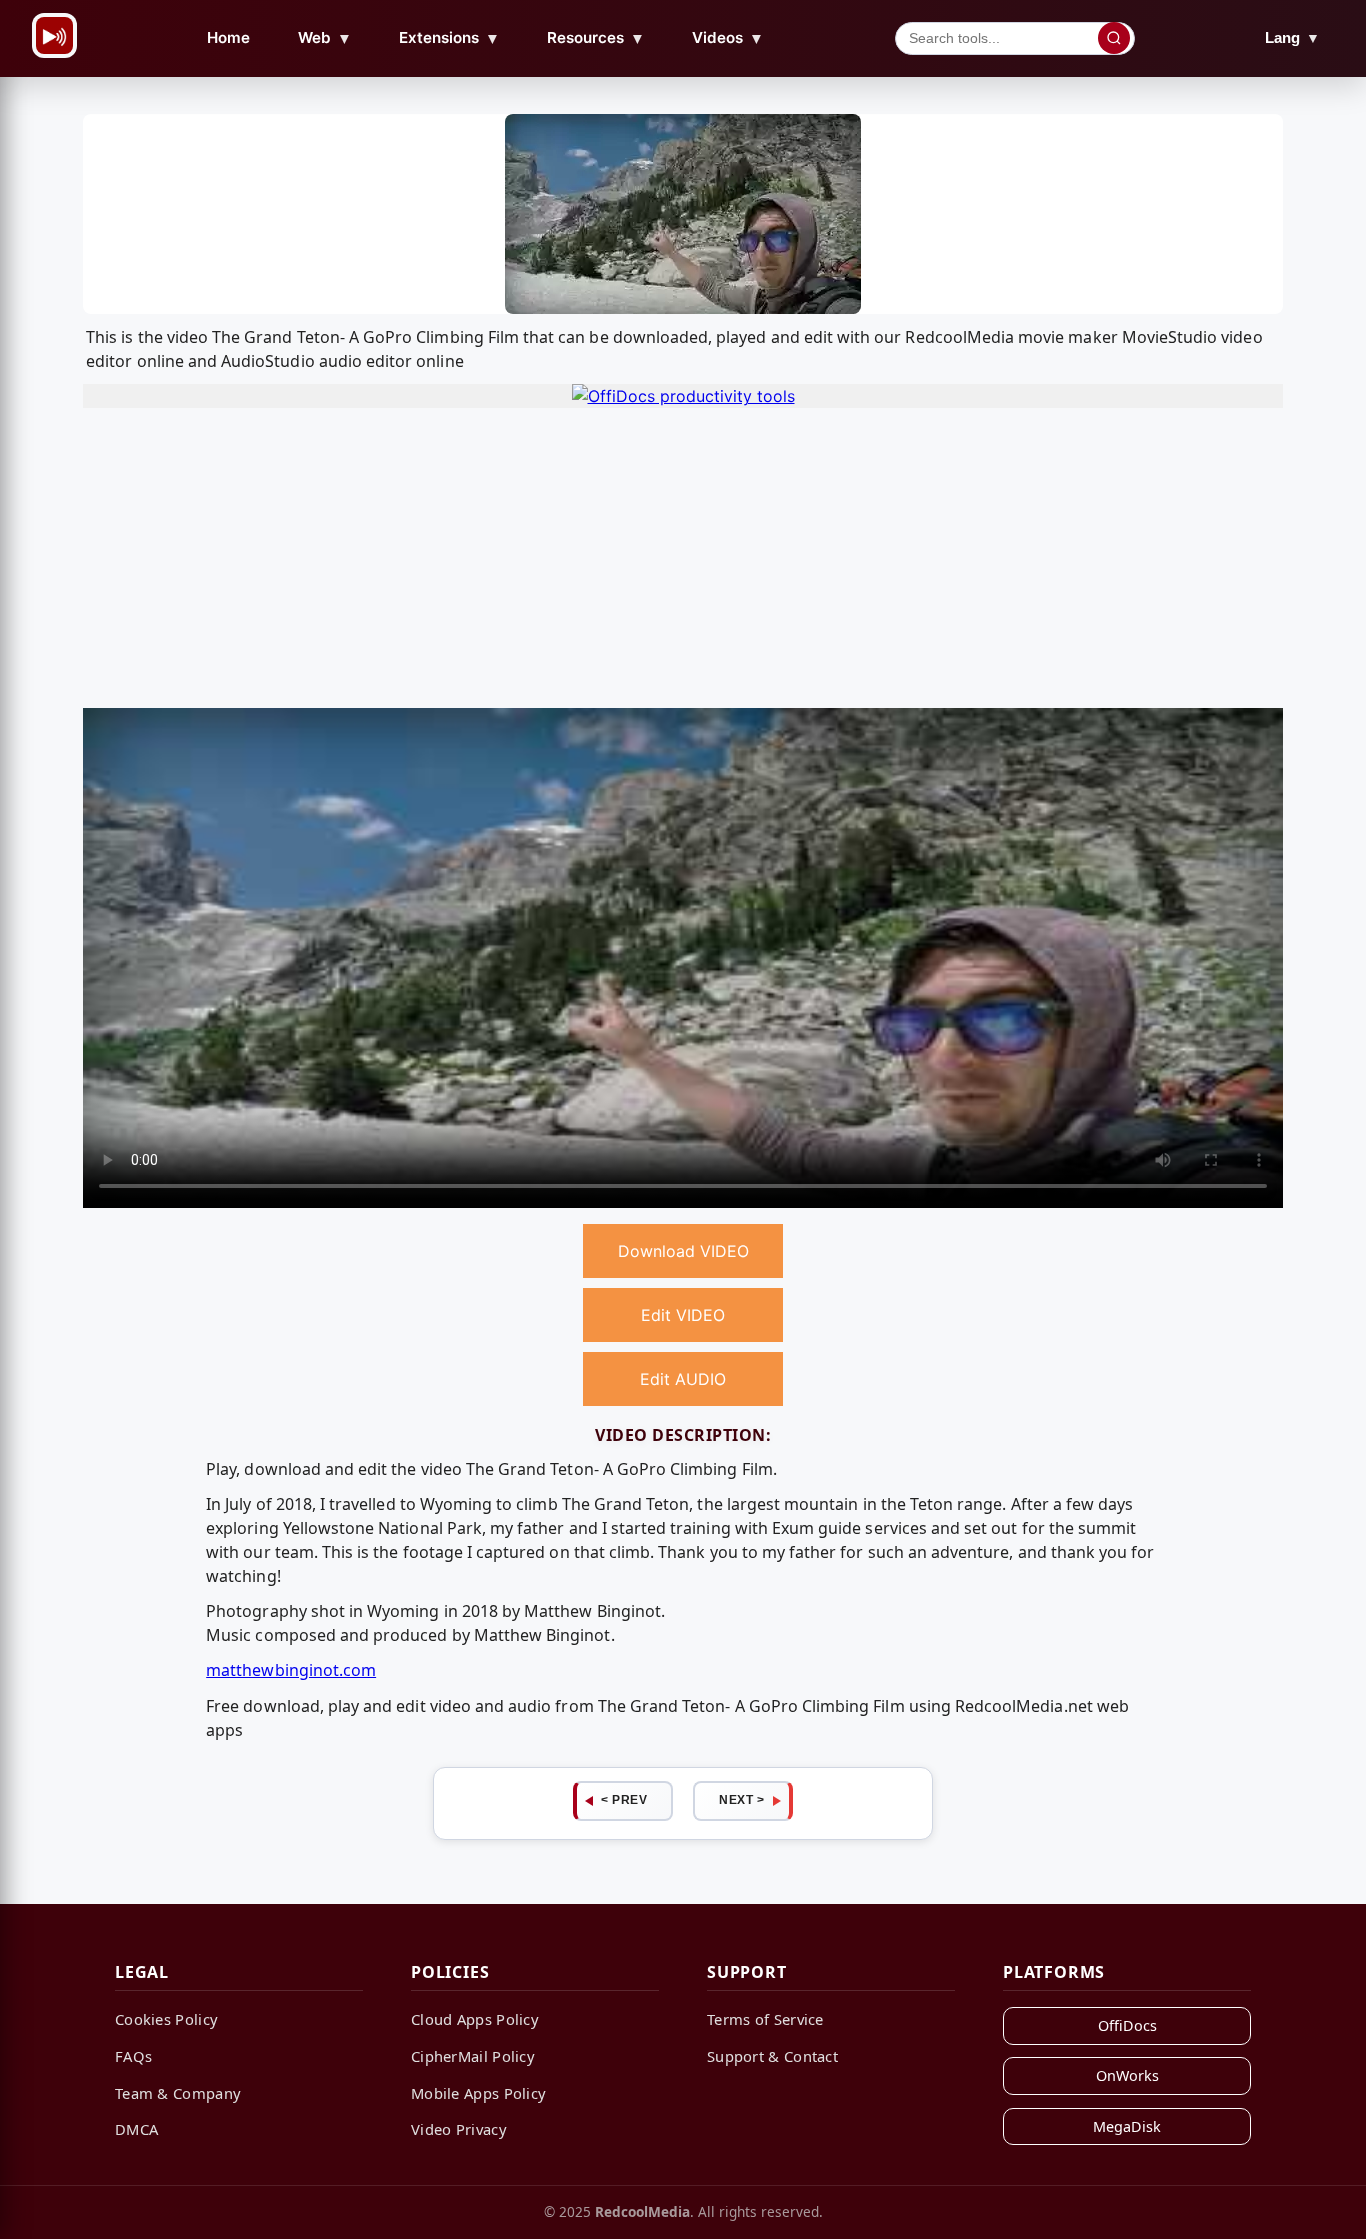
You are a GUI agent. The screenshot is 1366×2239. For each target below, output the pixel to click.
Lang (1292, 37)
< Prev (624, 1800)
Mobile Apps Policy (478, 2093)
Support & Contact (772, 2056)
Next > (741, 1800)
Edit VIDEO (683, 1315)
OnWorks (1127, 2075)
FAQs (133, 2056)
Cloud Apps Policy (475, 2019)
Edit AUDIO (683, 1379)
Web (325, 38)
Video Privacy (459, 2129)
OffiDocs (1127, 2025)
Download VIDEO (683, 1251)
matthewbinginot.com (291, 1670)
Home (228, 37)
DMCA (136, 2129)
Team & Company (178, 2093)
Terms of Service (765, 2019)
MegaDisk (1127, 2126)
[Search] (1114, 38)
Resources (596, 38)
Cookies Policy (166, 2019)
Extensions (449, 38)
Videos (728, 38)
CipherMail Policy (473, 2056)
